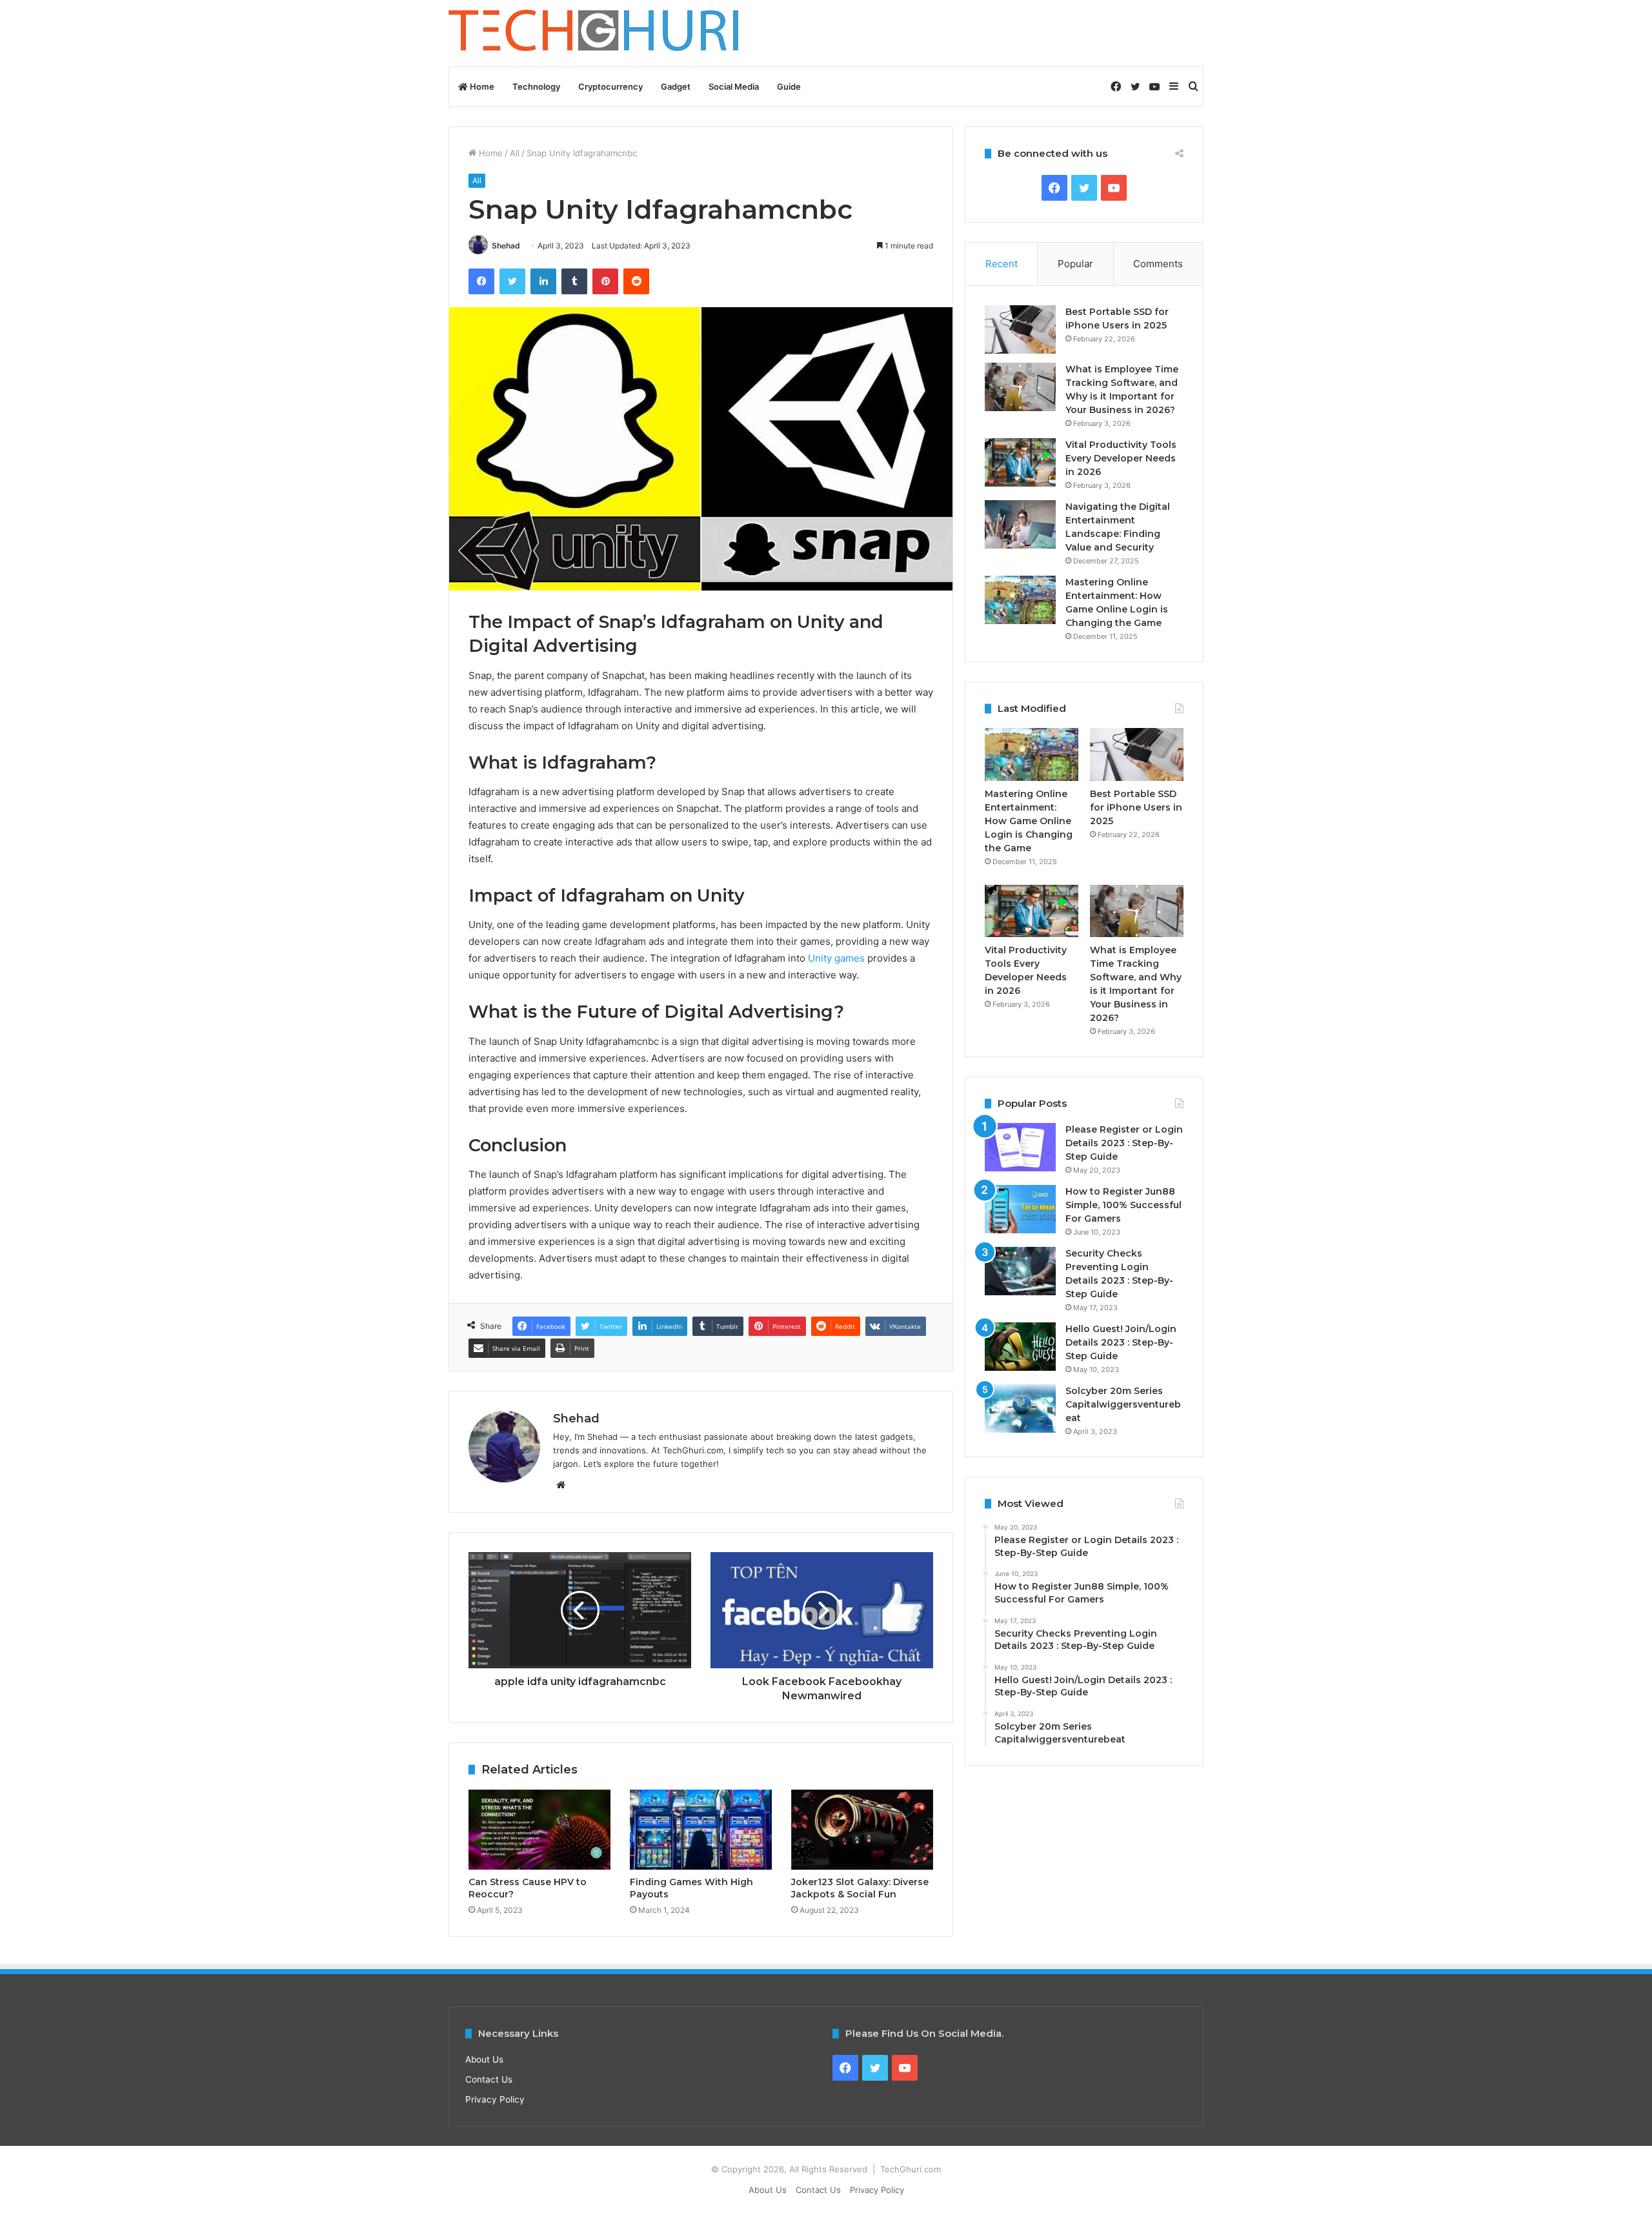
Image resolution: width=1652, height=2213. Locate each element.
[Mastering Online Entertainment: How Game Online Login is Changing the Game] (1020, 600)
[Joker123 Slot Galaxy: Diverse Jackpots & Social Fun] (862, 1830)
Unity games (836, 958)
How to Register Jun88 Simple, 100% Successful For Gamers (1123, 1205)
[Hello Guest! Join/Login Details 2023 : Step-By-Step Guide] (1020, 1347)
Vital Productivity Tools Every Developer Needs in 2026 (1121, 458)
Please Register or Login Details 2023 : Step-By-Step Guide (1124, 1143)
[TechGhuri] (596, 33)
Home (481, 86)
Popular (1075, 264)
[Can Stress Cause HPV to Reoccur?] (539, 1830)
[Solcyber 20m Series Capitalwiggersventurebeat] (1020, 1409)
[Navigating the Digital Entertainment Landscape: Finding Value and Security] (1020, 524)
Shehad (506, 246)
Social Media (734, 86)
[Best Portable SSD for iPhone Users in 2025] (1020, 329)
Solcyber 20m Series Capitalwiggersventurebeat (1123, 1404)
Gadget (676, 86)
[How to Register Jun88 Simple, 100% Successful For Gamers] (1020, 1209)
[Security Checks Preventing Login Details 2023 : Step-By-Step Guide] (1020, 1271)
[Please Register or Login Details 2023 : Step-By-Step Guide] (1020, 1147)
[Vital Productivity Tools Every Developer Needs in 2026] (1020, 462)
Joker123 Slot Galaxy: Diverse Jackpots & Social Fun (860, 1888)
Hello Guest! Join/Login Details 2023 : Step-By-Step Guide (1121, 1342)
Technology (536, 86)
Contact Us (489, 2079)
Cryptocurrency (610, 86)
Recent (1002, 264)
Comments (1158, 264)
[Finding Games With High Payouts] (701, 1830)
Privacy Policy (495, 2099)
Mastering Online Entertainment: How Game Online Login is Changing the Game (1029, 821)
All (515, 153)
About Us (484, 2059)
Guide (789, 86)
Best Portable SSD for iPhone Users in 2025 (1136, 807)
